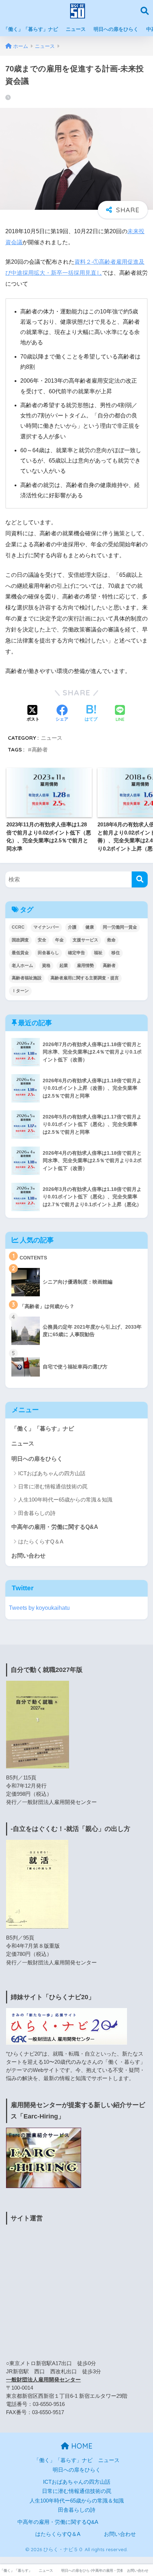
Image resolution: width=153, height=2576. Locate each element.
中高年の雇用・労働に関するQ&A (55, 1527)
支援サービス (85, 940)
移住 (116, 953)
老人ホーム (22, 966)
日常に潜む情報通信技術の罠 (53, 1486)
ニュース (76, 29)
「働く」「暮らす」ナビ (31, 29)
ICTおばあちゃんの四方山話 (52, 1473)
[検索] (140, 879)
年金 (59, 940)
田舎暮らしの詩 (37, 1513)
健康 (90, 927)
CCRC (18, 927)
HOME (81, 2446)
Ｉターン (20, 991)
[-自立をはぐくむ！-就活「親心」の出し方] (37, 1884)
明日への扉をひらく (116, 29)
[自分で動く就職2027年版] (38, 1724)
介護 (72, 927)
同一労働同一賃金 (120, 927)
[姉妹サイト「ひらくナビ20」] (67, 2026)
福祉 (98, 953)
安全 (42, 940)
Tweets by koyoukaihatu (39, 1608)
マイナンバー (46, 927)
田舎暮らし (48, 953)
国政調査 (20, 940)
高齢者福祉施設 (27, 978)
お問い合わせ (28, 1556)
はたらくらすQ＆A (41, 1541)
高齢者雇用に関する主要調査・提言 (85, 978)
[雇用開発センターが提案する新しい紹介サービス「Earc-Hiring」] (44, 2157)
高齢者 (40, 750)
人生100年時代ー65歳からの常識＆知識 (65, 1500)
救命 (111, 940)
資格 (46, 966)
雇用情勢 (85, 966)
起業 (64, 966)
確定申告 (76, 953)
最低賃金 (20, 953)
